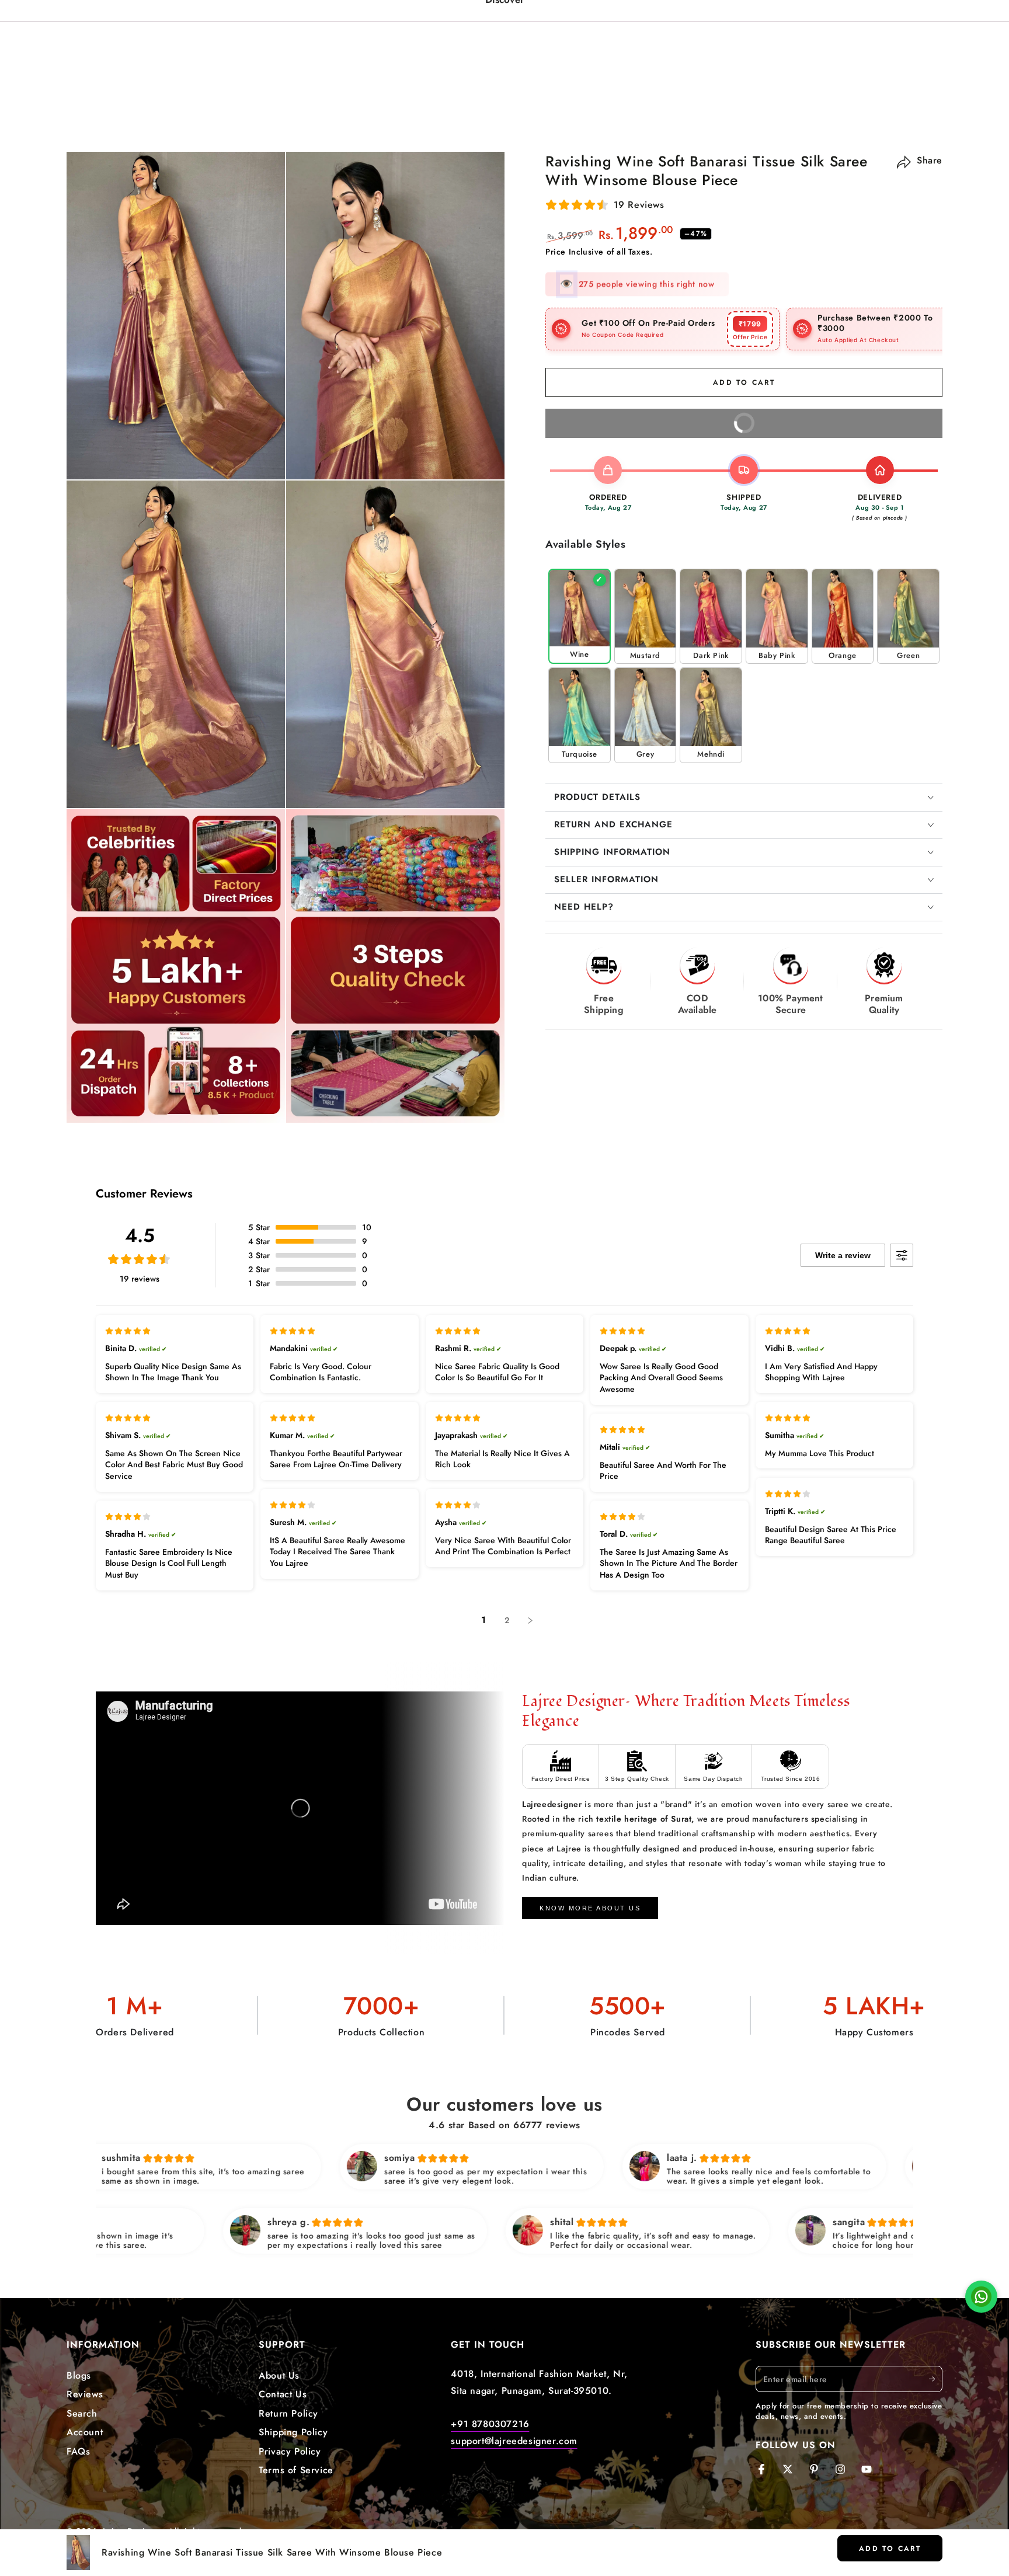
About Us (279, 2375)
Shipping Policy (293, 2432)
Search (82, 2413)
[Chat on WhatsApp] (981, 2300)
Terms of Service (296, 2470)
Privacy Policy (290, 2451)
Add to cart (890, 2549)
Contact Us (283, 2394)
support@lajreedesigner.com (514, 2441)
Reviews (85, 2394)
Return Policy (288, 2413)
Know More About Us (590, 1908)
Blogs (79, 2375)
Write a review (843, 1255)
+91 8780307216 (490, 2424)
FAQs (78, 2451)
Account (85, 2432)
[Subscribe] (936, 2379)
